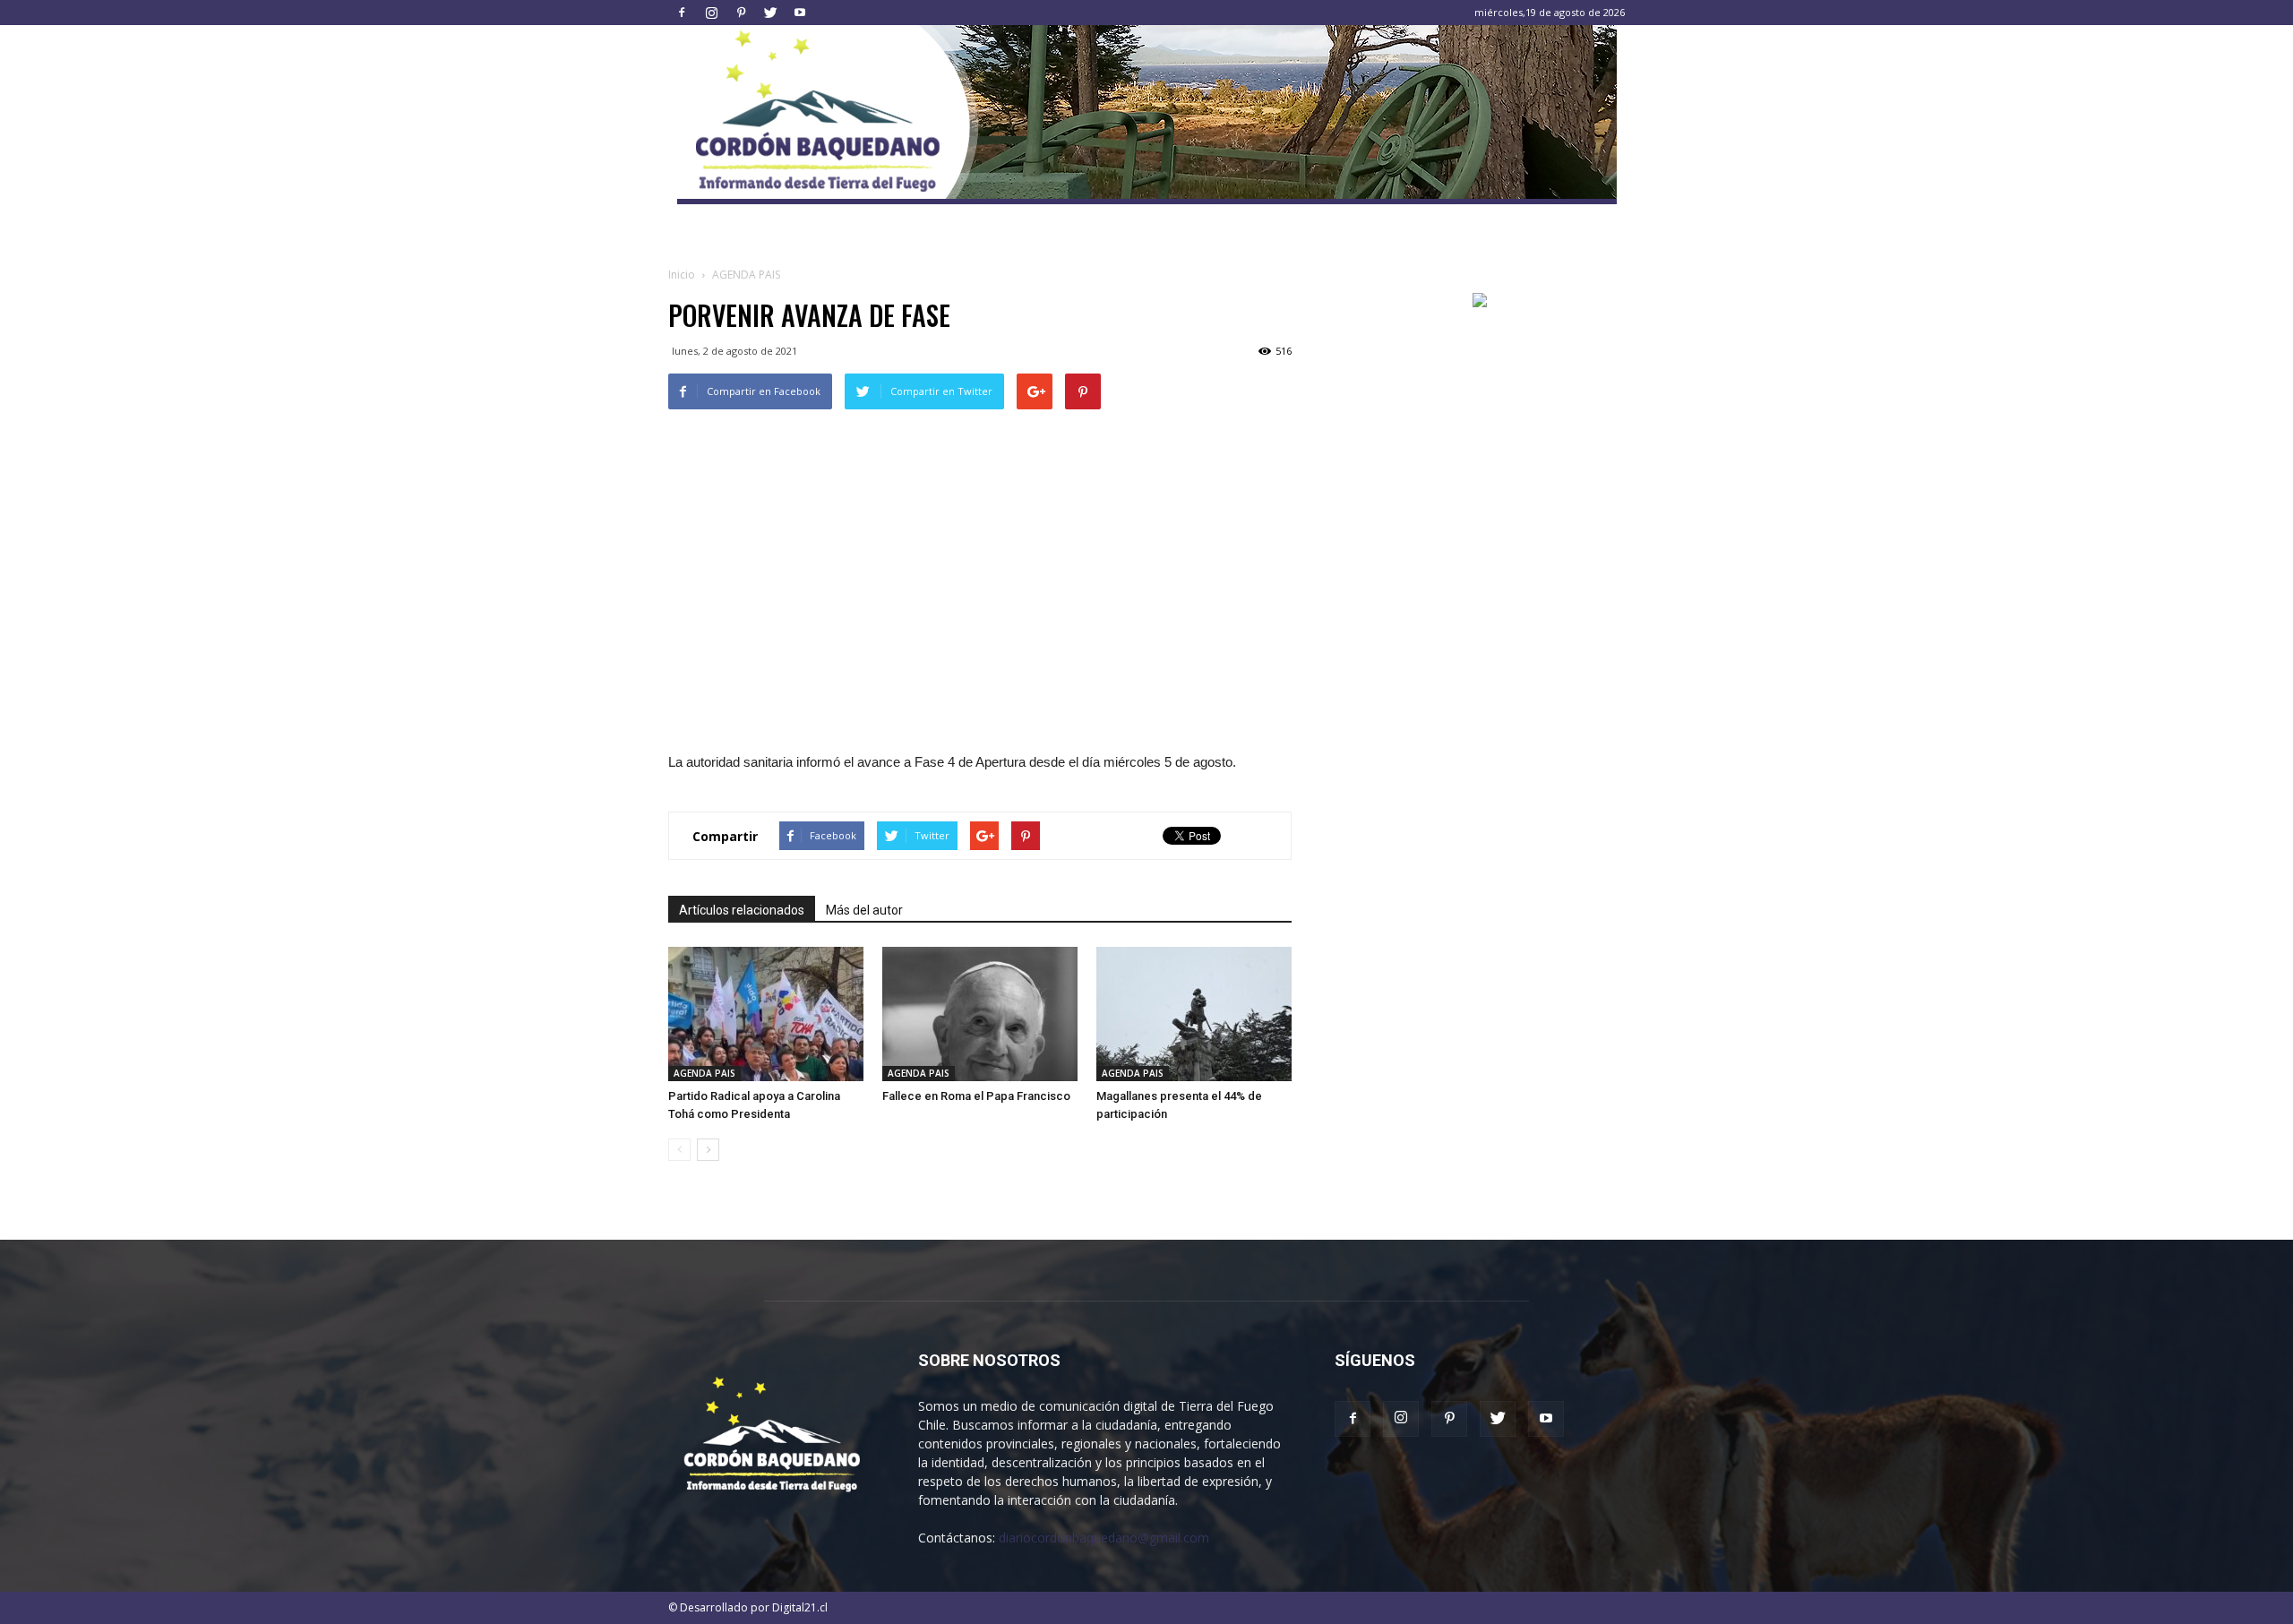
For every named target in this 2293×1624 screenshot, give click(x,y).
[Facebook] (682, 13)
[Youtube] (800, 13)
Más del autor (864, 910)
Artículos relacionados (742, 910)
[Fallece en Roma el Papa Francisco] (980, 1014)
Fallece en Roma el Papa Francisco (976, 1096)
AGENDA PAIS (704, 1073)
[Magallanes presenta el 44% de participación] (1194, 1014)
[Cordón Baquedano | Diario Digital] (1147, 115)
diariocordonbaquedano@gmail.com (1104, 1538)
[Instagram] (711, 13)
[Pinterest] (741, 13)
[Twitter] (770, 13)
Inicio (682, 275)
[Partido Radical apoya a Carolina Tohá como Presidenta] (766, 1014)
